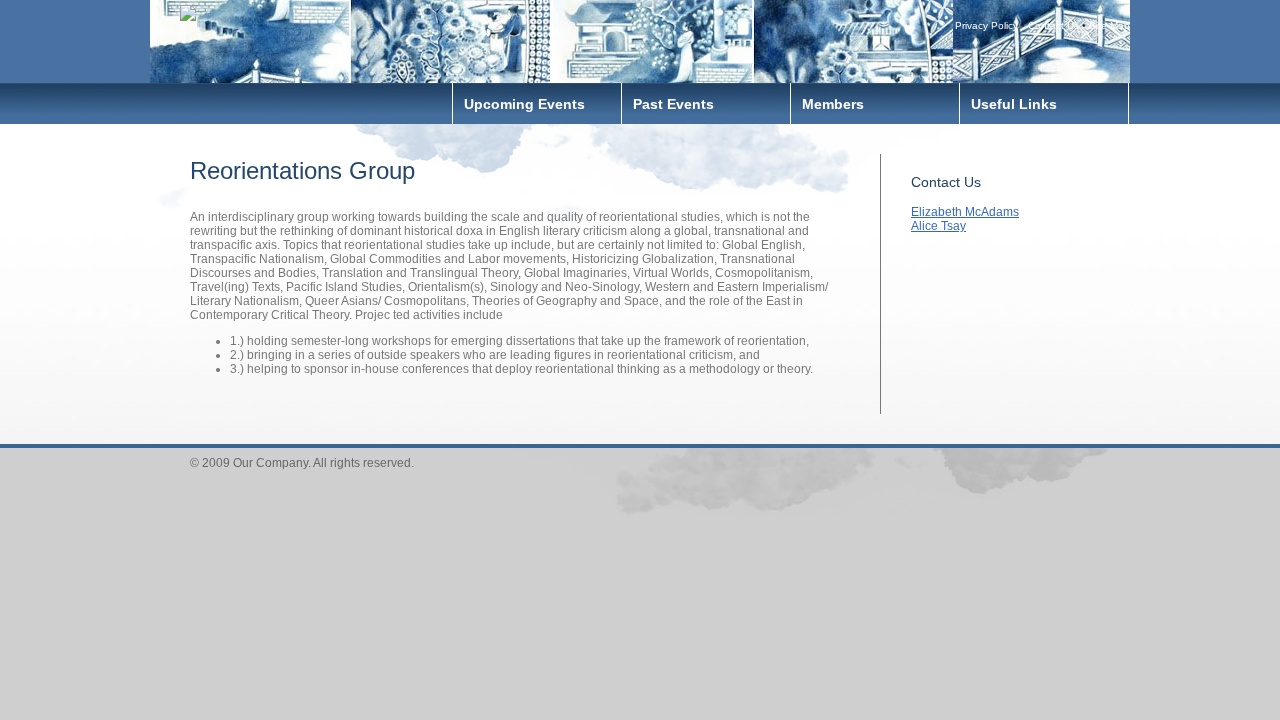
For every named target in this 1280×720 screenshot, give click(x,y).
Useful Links (1014, 104)
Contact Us (1053, 25)
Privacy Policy (986, 25)
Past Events (673, 104)
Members (833, 104)
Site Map (1109, 25)
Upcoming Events (524, 104)
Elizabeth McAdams (965, 212)
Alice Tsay (938, 226)
